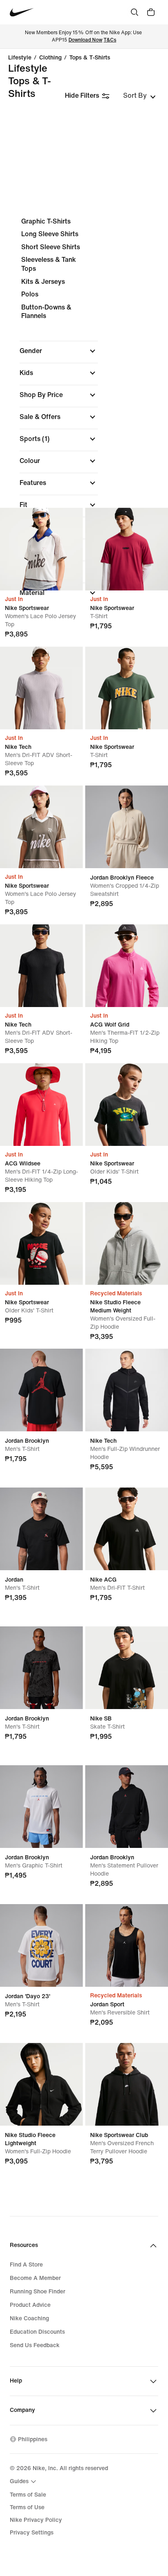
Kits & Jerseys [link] (43, 282)
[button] (59, 351)
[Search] (135, 12)
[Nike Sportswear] (41, 549)
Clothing (50, 58)
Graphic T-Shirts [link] (46, 221)
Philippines (33, 2439)
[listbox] (139, 96)
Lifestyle (20, 58)
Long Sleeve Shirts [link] (50, 234)
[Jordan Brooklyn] (41, 1390)
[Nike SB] (127, 1668)
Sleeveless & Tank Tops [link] (49, 264)
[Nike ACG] (127, 1529)
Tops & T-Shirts (90, 58)
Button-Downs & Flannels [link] (46, 312)
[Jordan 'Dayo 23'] (41, 1945)
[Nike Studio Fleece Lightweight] (41, 2084)
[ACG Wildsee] (41, 1105)
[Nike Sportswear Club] (127, 2084)
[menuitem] (24, 2482)
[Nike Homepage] (22, 12)
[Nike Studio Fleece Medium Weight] (127, 1243)
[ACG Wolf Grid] (127, 966)
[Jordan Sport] (127, 1945)
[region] (84, 414)
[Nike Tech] (41, 688)
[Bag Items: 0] (151, 12)
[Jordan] (41, 1529)
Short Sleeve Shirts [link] (51, 247)
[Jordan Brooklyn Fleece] (127, 827)
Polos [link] (30, 294)
